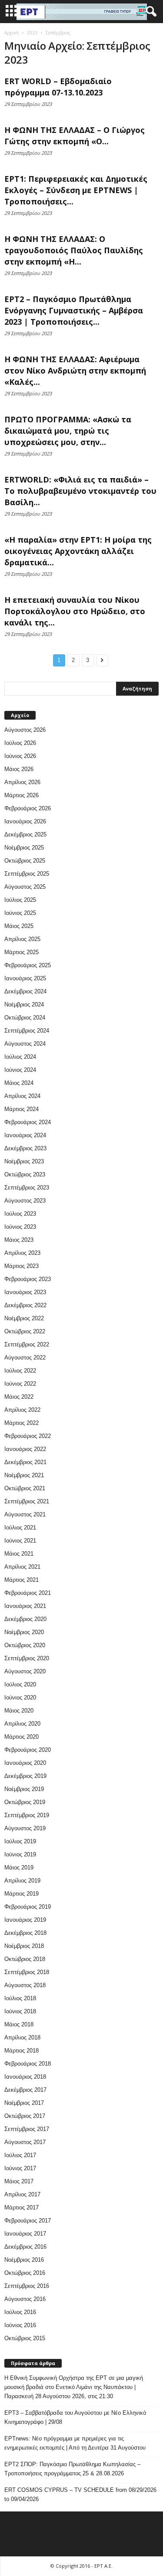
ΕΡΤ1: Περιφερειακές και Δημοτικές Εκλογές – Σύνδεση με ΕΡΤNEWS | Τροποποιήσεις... (76, 190)
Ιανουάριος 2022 (25, 1449)
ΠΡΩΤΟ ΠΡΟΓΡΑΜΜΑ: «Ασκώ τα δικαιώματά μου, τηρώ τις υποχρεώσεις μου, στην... (68, 431)
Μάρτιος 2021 (22, 1580)
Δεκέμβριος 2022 (25, 1305)
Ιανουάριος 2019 (25, 1920)
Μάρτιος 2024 (22, 1109)
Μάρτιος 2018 (22, 2051)
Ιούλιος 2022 (20, 1371)
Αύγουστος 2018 (25, 1985)
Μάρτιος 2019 (22, 1894)
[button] (150, 12)
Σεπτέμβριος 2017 (27, 2129)
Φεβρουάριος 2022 (28, 1436)
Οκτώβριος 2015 (25, 2338)
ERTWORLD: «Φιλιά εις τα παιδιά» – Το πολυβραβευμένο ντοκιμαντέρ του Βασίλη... (80, 491)
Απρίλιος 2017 (22, 2194)
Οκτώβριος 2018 (25, 1959)
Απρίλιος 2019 (22, 1881)
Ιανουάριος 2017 (25, 2234)
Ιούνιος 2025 (20, 913)
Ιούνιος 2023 (20, 1227)
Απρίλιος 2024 (22, 1096)
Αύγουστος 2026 (25, 730)
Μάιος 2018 (19, 2024)
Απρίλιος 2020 (22, 1724)
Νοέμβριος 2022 (24, 1318)
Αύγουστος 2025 (25, 887)
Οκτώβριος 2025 (25, 861)
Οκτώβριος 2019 (25, 1802)
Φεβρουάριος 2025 (28, 965)
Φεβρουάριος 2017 (28, 2221)
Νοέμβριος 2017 (24, 2103)
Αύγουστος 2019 (25, 1828)
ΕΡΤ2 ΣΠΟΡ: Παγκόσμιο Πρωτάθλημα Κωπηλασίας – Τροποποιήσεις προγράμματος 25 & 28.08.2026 (72, 2469)
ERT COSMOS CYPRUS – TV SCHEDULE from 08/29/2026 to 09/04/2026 (80, 2494)
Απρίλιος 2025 (22, 939)
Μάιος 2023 (19, 1240)
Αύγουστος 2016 (25, 2299)
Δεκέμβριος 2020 (25, 1619)
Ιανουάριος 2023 (25, 1292)
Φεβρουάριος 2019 (28, 1907)
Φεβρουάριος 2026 (28, 808)
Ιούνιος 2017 (20, 2168)
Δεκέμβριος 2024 (25, 991)
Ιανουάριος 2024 (25, 1135)
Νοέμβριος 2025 (24, 848)
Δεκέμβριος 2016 (25, 2247)
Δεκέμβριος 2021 (25, 1462)
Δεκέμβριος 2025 (25, 834)
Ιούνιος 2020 (20, 1698)
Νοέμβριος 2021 (24, 1475)
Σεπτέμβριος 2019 (27, 1815)
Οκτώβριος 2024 (25, 1018)
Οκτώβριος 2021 (25, 1488)
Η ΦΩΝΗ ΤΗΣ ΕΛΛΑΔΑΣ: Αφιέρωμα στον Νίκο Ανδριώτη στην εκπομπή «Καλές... (75, 370)
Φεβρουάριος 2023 (28, 1279)
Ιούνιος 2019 (20, 1854)
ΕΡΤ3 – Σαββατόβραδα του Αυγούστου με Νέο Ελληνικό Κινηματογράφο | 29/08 (75, 2417)
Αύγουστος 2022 (25, 1358)
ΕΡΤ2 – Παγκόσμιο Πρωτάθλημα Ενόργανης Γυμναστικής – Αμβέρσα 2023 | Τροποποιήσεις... (74, 310)
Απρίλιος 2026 (22, 782)
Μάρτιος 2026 (22, 795)
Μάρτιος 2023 (22, 1266)
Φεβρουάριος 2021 (28, 1593)
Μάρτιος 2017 (22, 2207)
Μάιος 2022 (19, 1397)
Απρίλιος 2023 (22, 1253)
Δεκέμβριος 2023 (25, 1148)
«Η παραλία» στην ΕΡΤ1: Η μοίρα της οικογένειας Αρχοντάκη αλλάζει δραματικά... (78, 551)
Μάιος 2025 (19, 926)
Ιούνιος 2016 (20, 2325)
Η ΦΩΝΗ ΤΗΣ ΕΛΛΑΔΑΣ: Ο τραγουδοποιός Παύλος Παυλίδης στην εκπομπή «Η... (74, 250)
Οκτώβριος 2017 (25, 2116)
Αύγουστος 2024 (25, 1044)
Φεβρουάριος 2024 (28, 1122)
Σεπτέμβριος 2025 (27, 874)
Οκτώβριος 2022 (25, 1331)
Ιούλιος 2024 (20, 1057)
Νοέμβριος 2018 (24, 1946)
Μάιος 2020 (19, 1711)
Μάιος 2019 (19, 1867)
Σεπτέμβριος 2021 (27, 1501)
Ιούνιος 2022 (20, 1384)
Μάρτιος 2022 (22, 1423)
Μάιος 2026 (19, 769)
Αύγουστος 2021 (25, 1514)
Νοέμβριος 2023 (24, 1161)
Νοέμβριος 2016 (24, 2260)
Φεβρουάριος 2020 (28, 1750)
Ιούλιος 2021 (20, 1528)
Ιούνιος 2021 (20, 1541)
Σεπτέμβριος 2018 (27, 1972)
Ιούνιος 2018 (20, 2011)
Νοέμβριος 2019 (24, 1789)
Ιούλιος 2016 (20, 2312)
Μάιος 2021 (19, 1554)
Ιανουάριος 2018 (25, 2077)
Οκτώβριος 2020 (25, 1645)
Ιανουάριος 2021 (25, 1606)
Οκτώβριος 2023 (25, 1174)
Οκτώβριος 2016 (25, 2273)
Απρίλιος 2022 (22, 1410)
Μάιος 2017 (19, 2181)
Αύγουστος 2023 (25, 1201)
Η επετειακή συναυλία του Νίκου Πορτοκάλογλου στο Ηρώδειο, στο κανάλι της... (75, 611)
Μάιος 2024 (19, 1083)
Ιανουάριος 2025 (25, 978)
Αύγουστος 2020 (25, 1671)
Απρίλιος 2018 (22, 2037)
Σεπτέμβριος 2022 (27, 1344)
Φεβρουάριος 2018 (28, 2064)
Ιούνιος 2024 (20, 1070)
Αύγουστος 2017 (25, 2142)
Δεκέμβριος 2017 (25, 2090)
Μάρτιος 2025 (22, 952)
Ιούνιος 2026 (20, 756)
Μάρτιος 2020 (22, 1737)
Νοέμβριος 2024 (24, 1004)
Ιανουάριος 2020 (25, 1763)
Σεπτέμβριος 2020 (27, 1658)
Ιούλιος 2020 (20, 1684)
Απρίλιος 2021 (22, 1567)
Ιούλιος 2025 (20, 900)
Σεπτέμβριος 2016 (27, 2286)
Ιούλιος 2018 (20, 1998)
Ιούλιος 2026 (20, 743)
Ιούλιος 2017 (20, 2155)
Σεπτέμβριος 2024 (27, 1031)
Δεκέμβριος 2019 (25, 1776)
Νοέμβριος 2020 (24, 1632)
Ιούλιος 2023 (20, 1214)
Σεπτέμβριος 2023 (27, 1188)
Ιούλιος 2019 (20, 1841)
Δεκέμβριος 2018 (25, 1933)
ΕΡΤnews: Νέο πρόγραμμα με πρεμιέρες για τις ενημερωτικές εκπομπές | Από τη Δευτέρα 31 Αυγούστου (75, 2443)
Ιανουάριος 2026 (25, 821)
